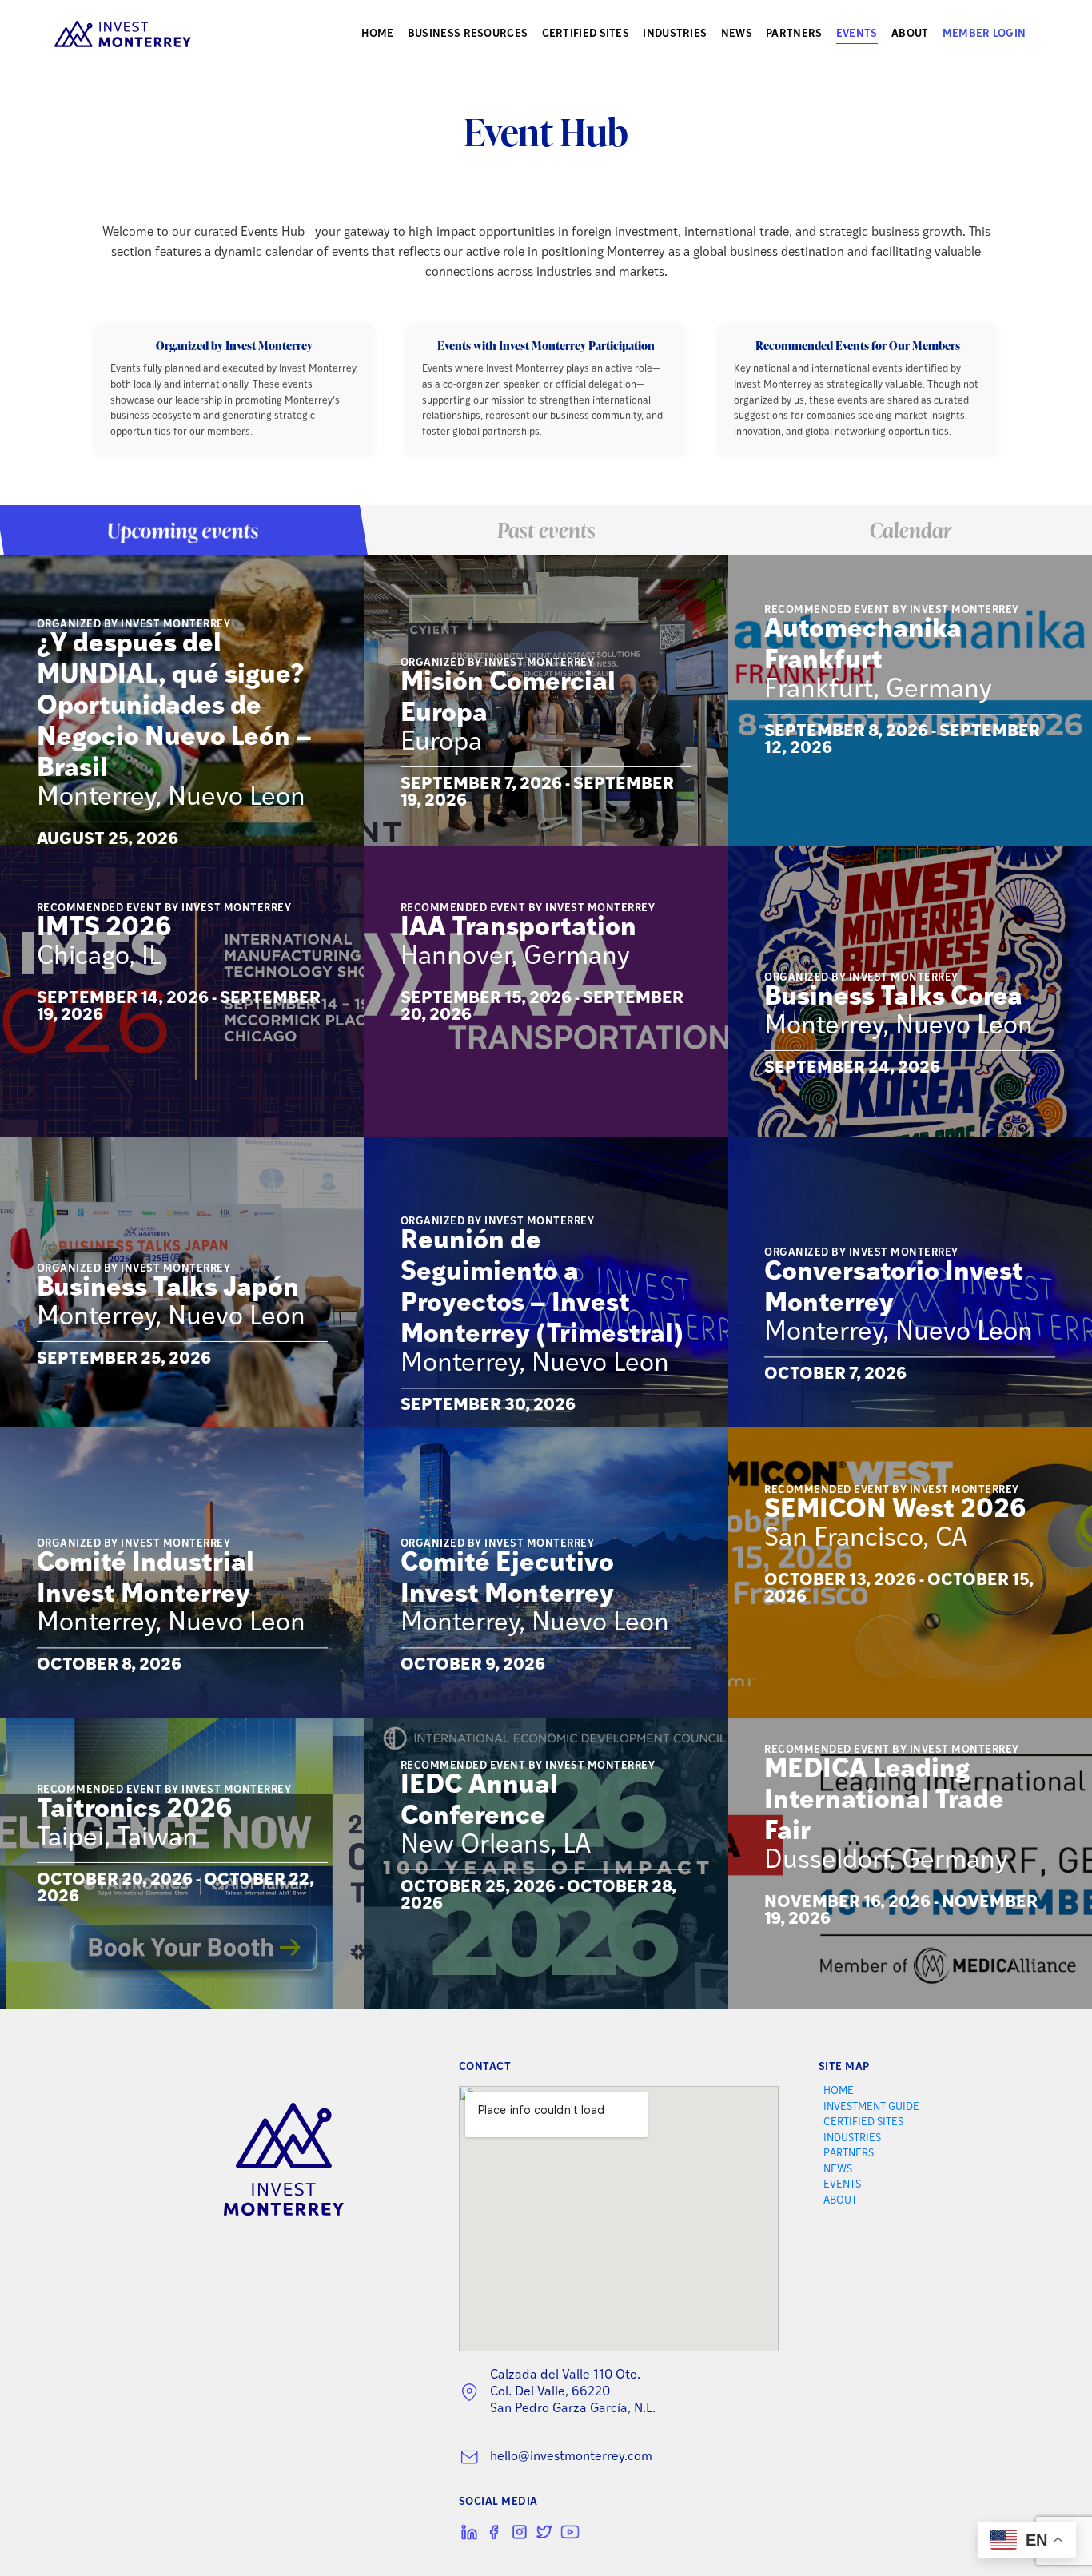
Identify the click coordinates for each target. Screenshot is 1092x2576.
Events (857, 34)
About (910, 34)
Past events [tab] (546, 530)
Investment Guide (871, 2107)
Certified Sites (586, 34)
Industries (675, 34)
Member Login (984, 34)
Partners (794, 34)
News (737, 34)
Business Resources (468, 34)
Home (377, 34)
